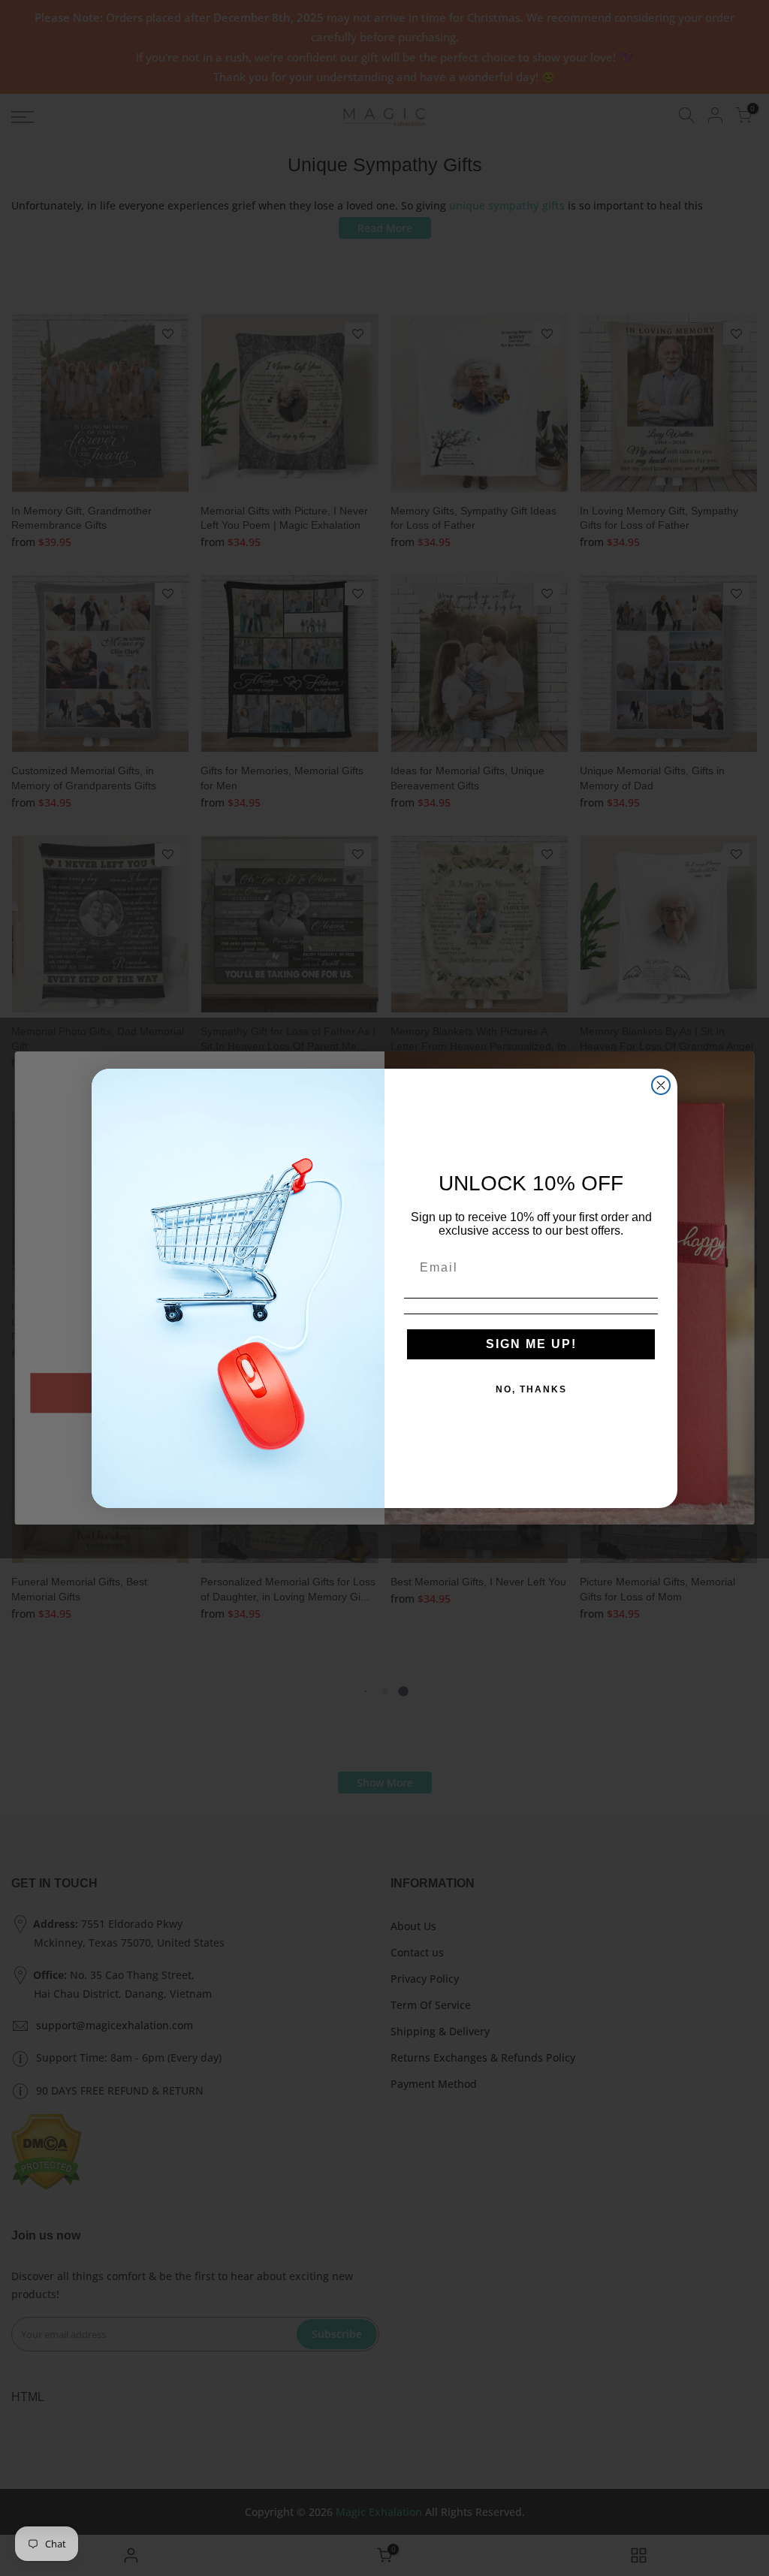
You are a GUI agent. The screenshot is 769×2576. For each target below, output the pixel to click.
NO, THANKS (531, 1389)
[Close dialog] (661, 1085)
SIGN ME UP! (531, 1344)
